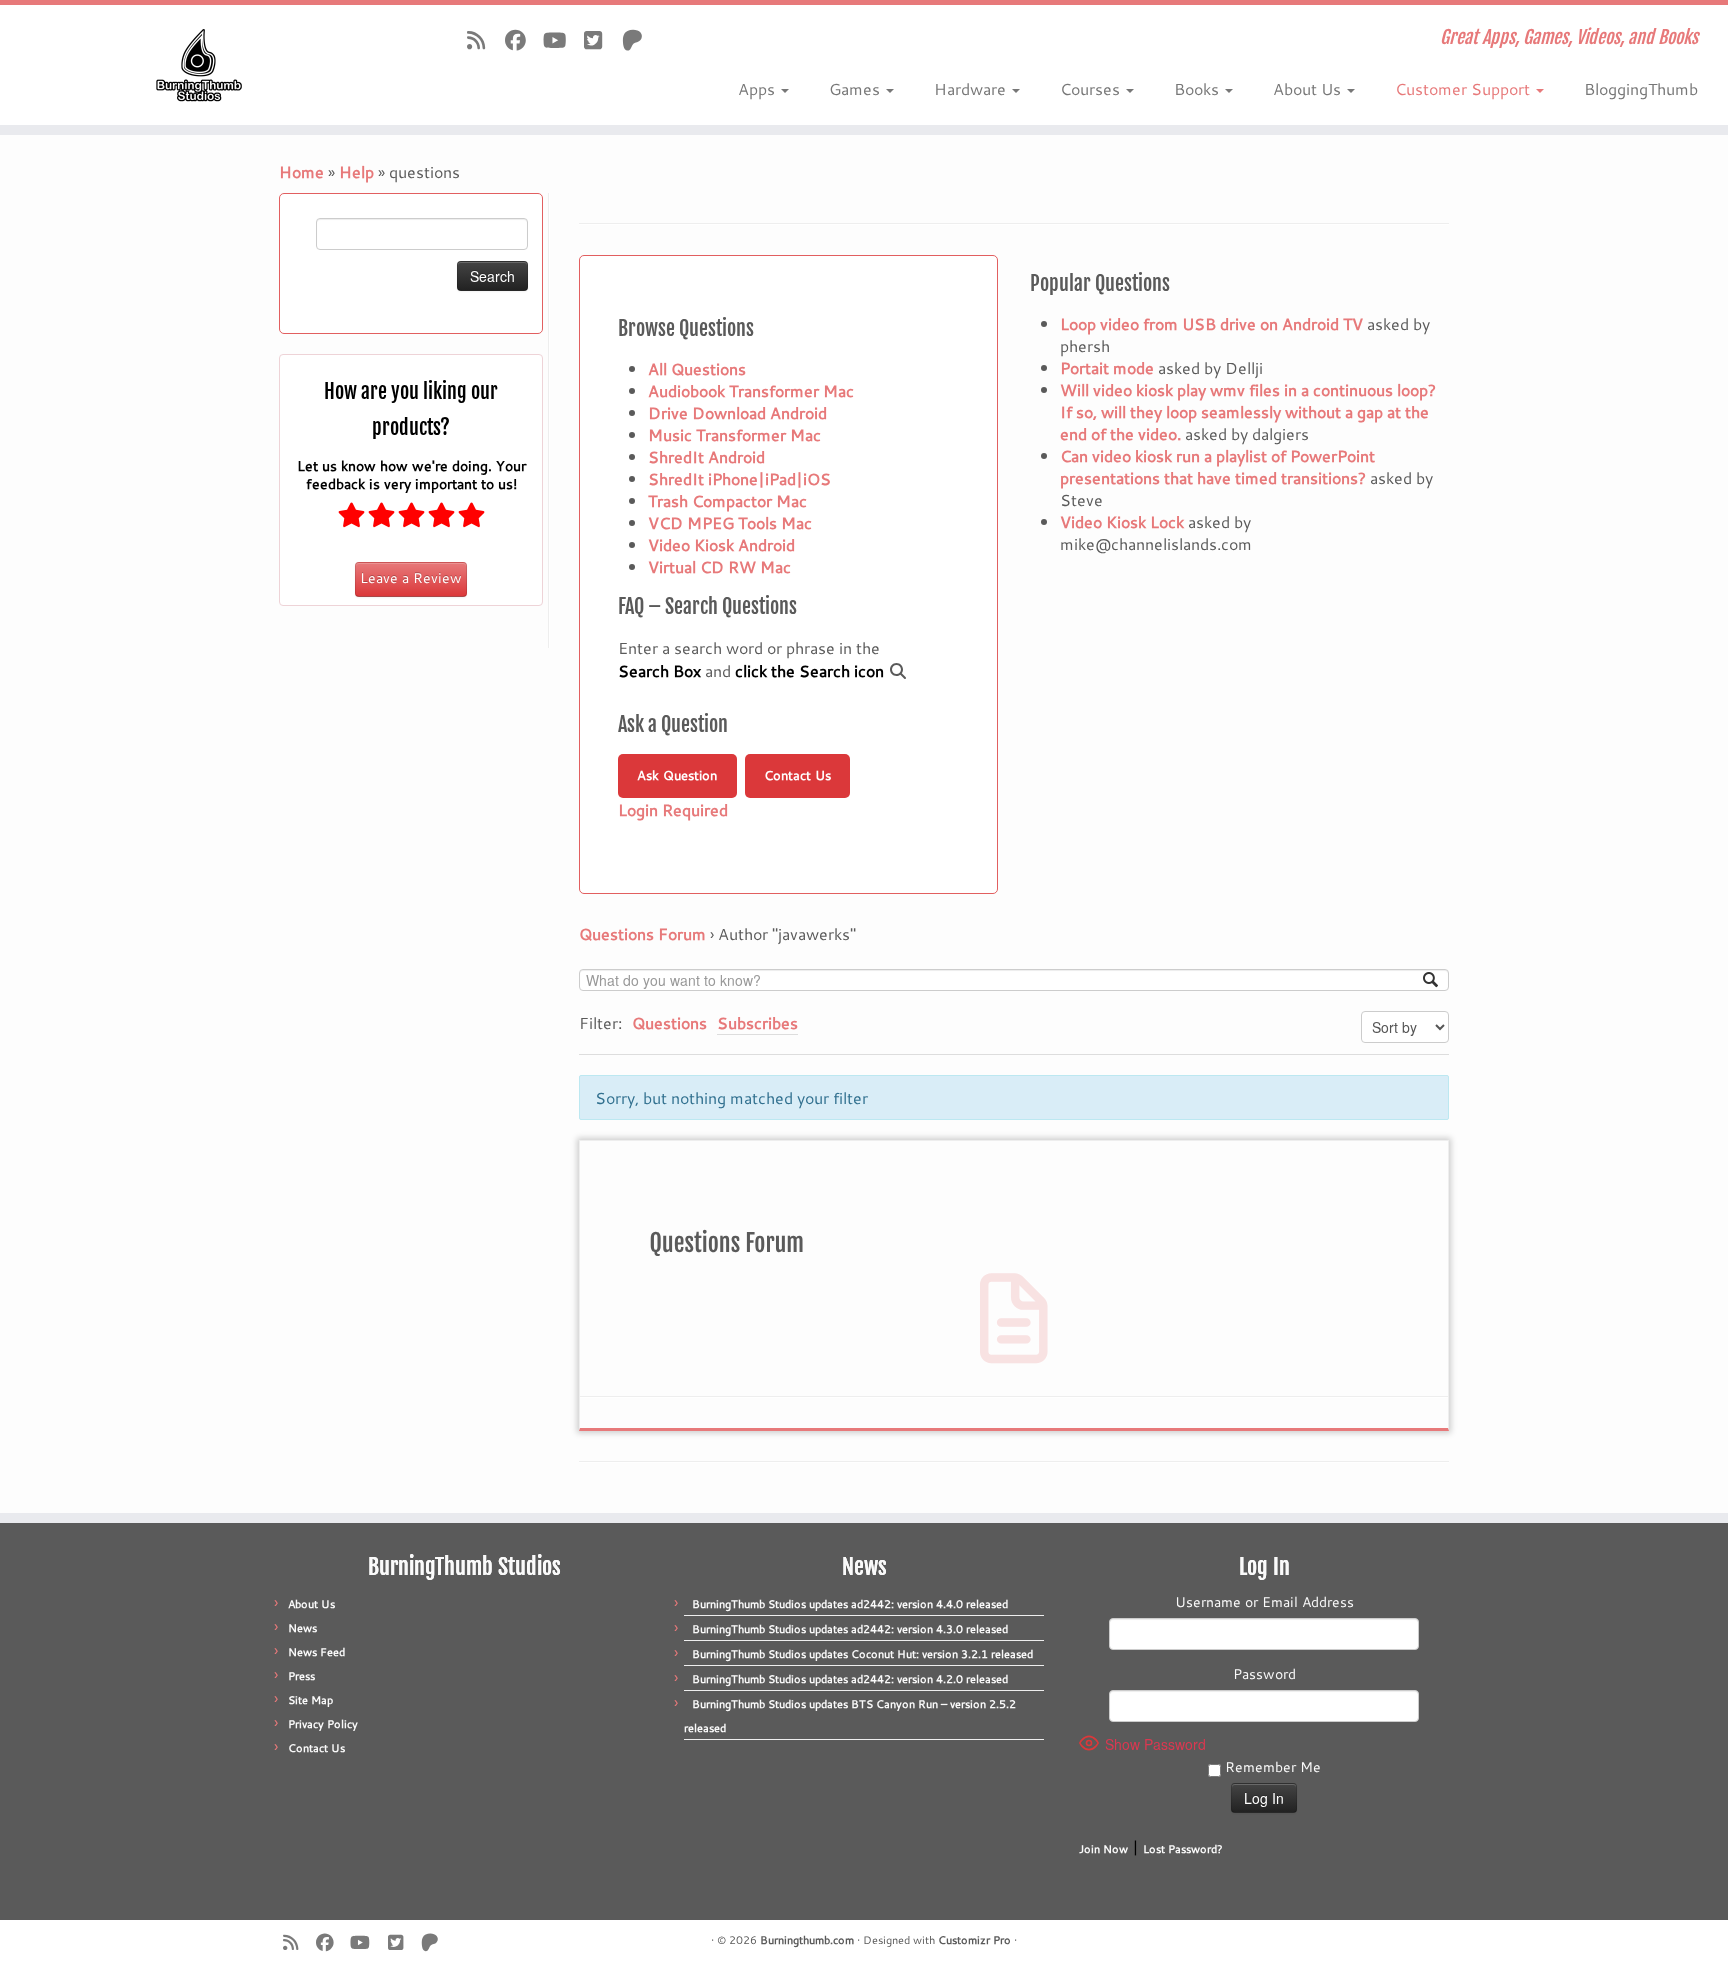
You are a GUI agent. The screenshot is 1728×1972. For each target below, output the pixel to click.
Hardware (972, 88)
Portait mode (1107, 367)
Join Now (1103, 1849)
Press (301, 1676)
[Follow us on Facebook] (521, 40)
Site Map (310, 1700)
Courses (1092, 88)
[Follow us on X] (599, 40)
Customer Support (1464, 88)
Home (301, 171)
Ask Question (677, 775)
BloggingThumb (1641, 88)
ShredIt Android (706, 456)
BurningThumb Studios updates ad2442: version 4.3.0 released (850, 1629)
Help (356, 171)
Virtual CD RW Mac (719, 566)
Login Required (673, 809)
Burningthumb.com (807, 1940)
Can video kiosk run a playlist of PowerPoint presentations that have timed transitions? (1217, 466)
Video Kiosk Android (721, 544)
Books (1198, 88)
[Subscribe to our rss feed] (482, 40)
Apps (758, 88)
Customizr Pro (974, 1940)
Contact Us (797, 775)
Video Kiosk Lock (1122, 521)
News (302, 1628)
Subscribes (757, 1022)
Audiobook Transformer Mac (751, 390)
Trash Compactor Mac (727, 500)
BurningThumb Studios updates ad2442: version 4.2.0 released (850, 1679)
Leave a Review (411, 578)
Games (856, 88)
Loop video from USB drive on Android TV (1211, 323)
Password (1264, 1674)
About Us (1309, 88)
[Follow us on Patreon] (638, 40)
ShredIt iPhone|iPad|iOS (739, 478)
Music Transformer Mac (734, 434)
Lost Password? (1183, 1849)
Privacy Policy (323, 1724)
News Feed (316, 1652)
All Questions (697, 368)
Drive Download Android (737, 412)
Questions (669, 1022)
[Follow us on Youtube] (560, 40)
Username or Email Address (1264, 1602)
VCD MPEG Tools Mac (730, 522)
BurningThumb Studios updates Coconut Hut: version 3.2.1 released (862, 1654)
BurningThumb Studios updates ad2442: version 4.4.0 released (850, 1604)
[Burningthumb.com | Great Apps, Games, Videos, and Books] (199, 65)
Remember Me (1271, 1767)
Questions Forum (642, 933)
